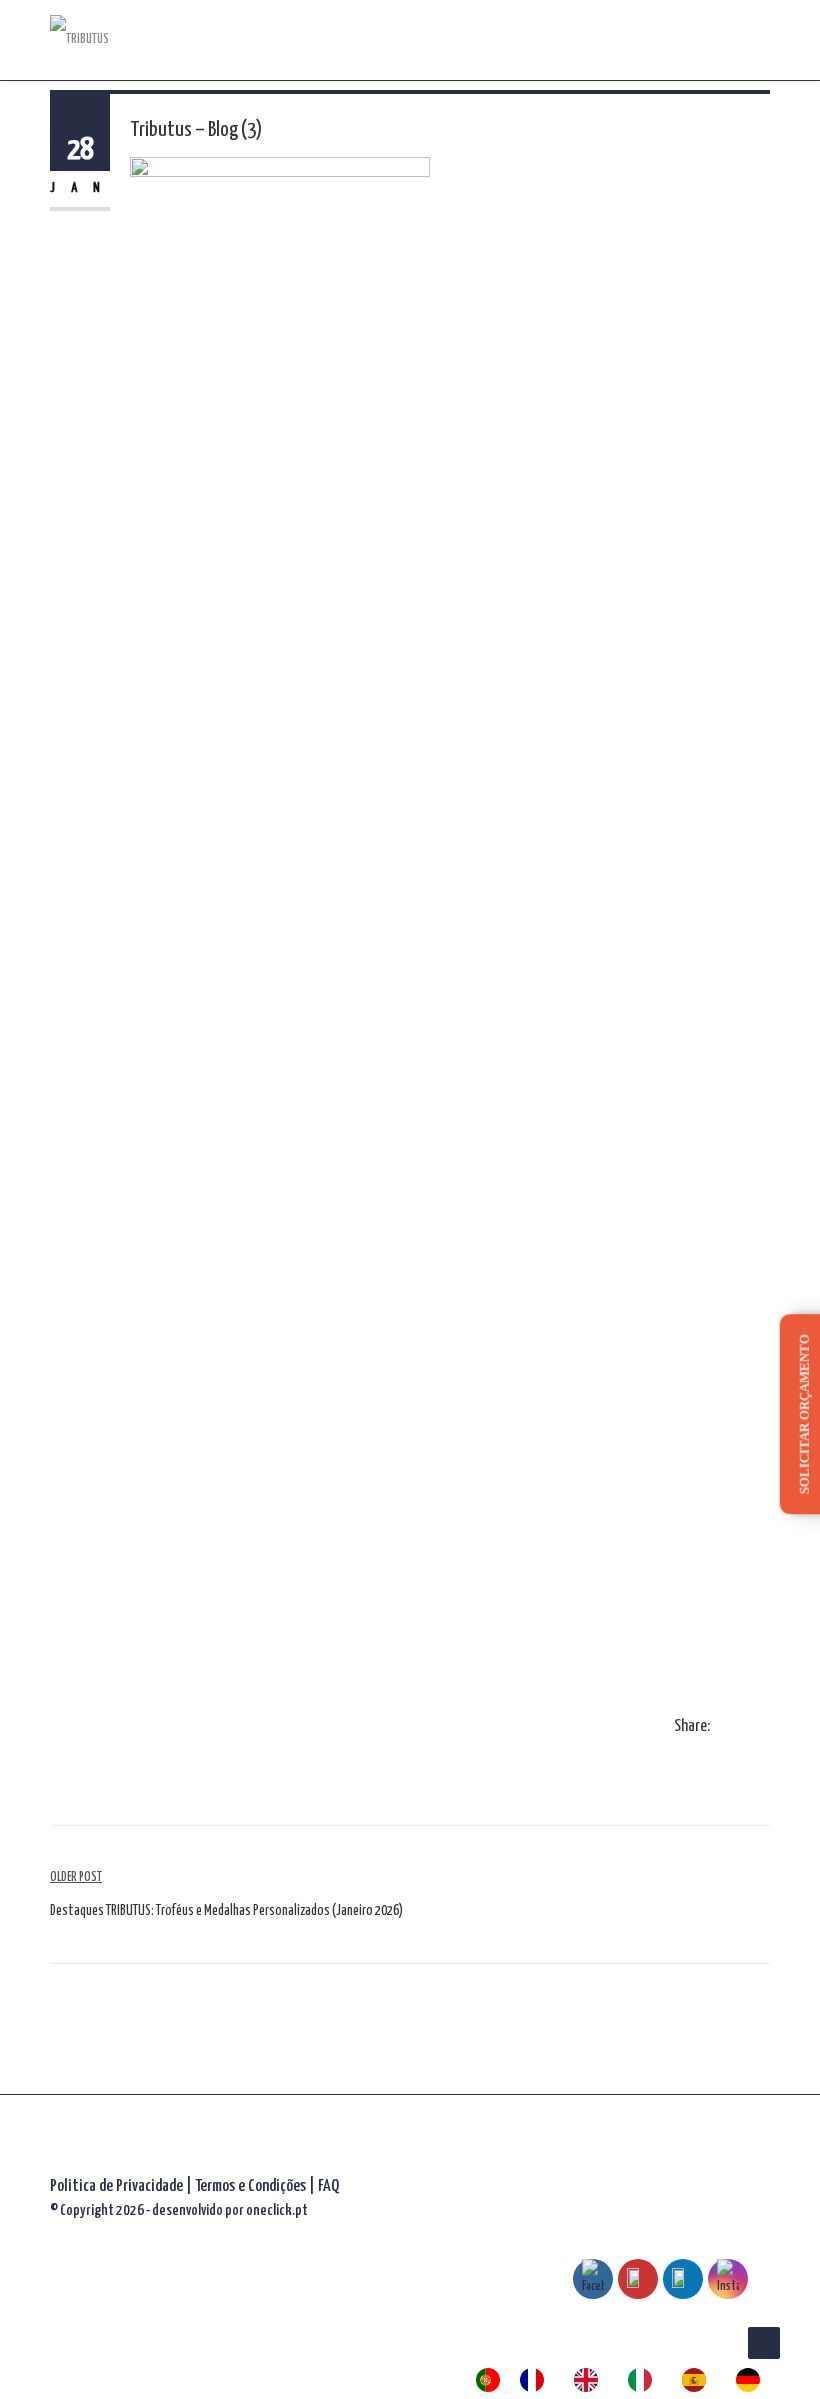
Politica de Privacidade (116, 2186)
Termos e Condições (252, 2186)
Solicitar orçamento (804, 1414)
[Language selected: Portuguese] (628, 2380)
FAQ (328, 2186)
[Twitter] (744, 1728)
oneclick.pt (277, 2210)
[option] (537, 2380)
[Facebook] (724, 1728)
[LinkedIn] (764, 1728)
